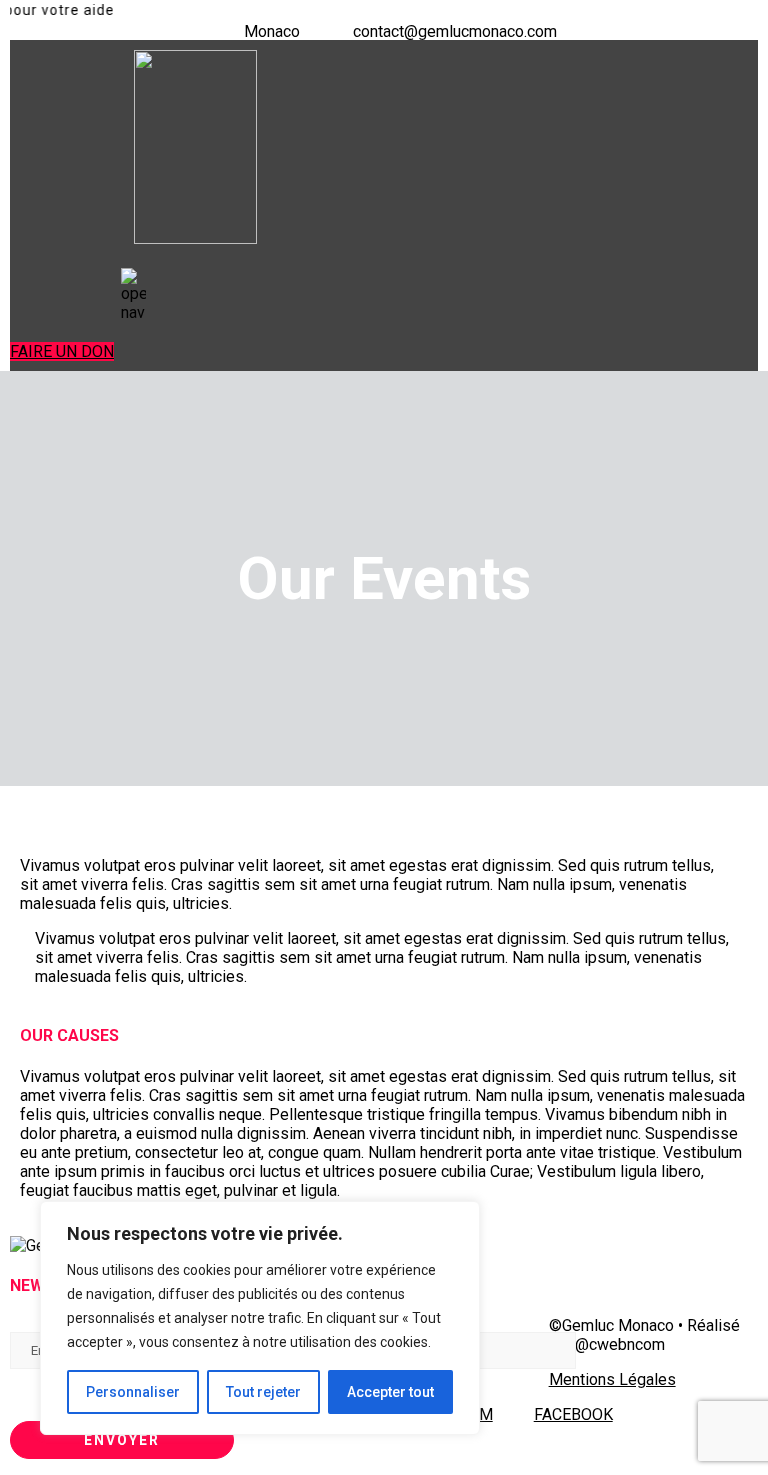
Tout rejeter (263, 1392)
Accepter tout (390, 1392)
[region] (260, 1318)
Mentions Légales (612, 1379)
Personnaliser (133, 1392)
